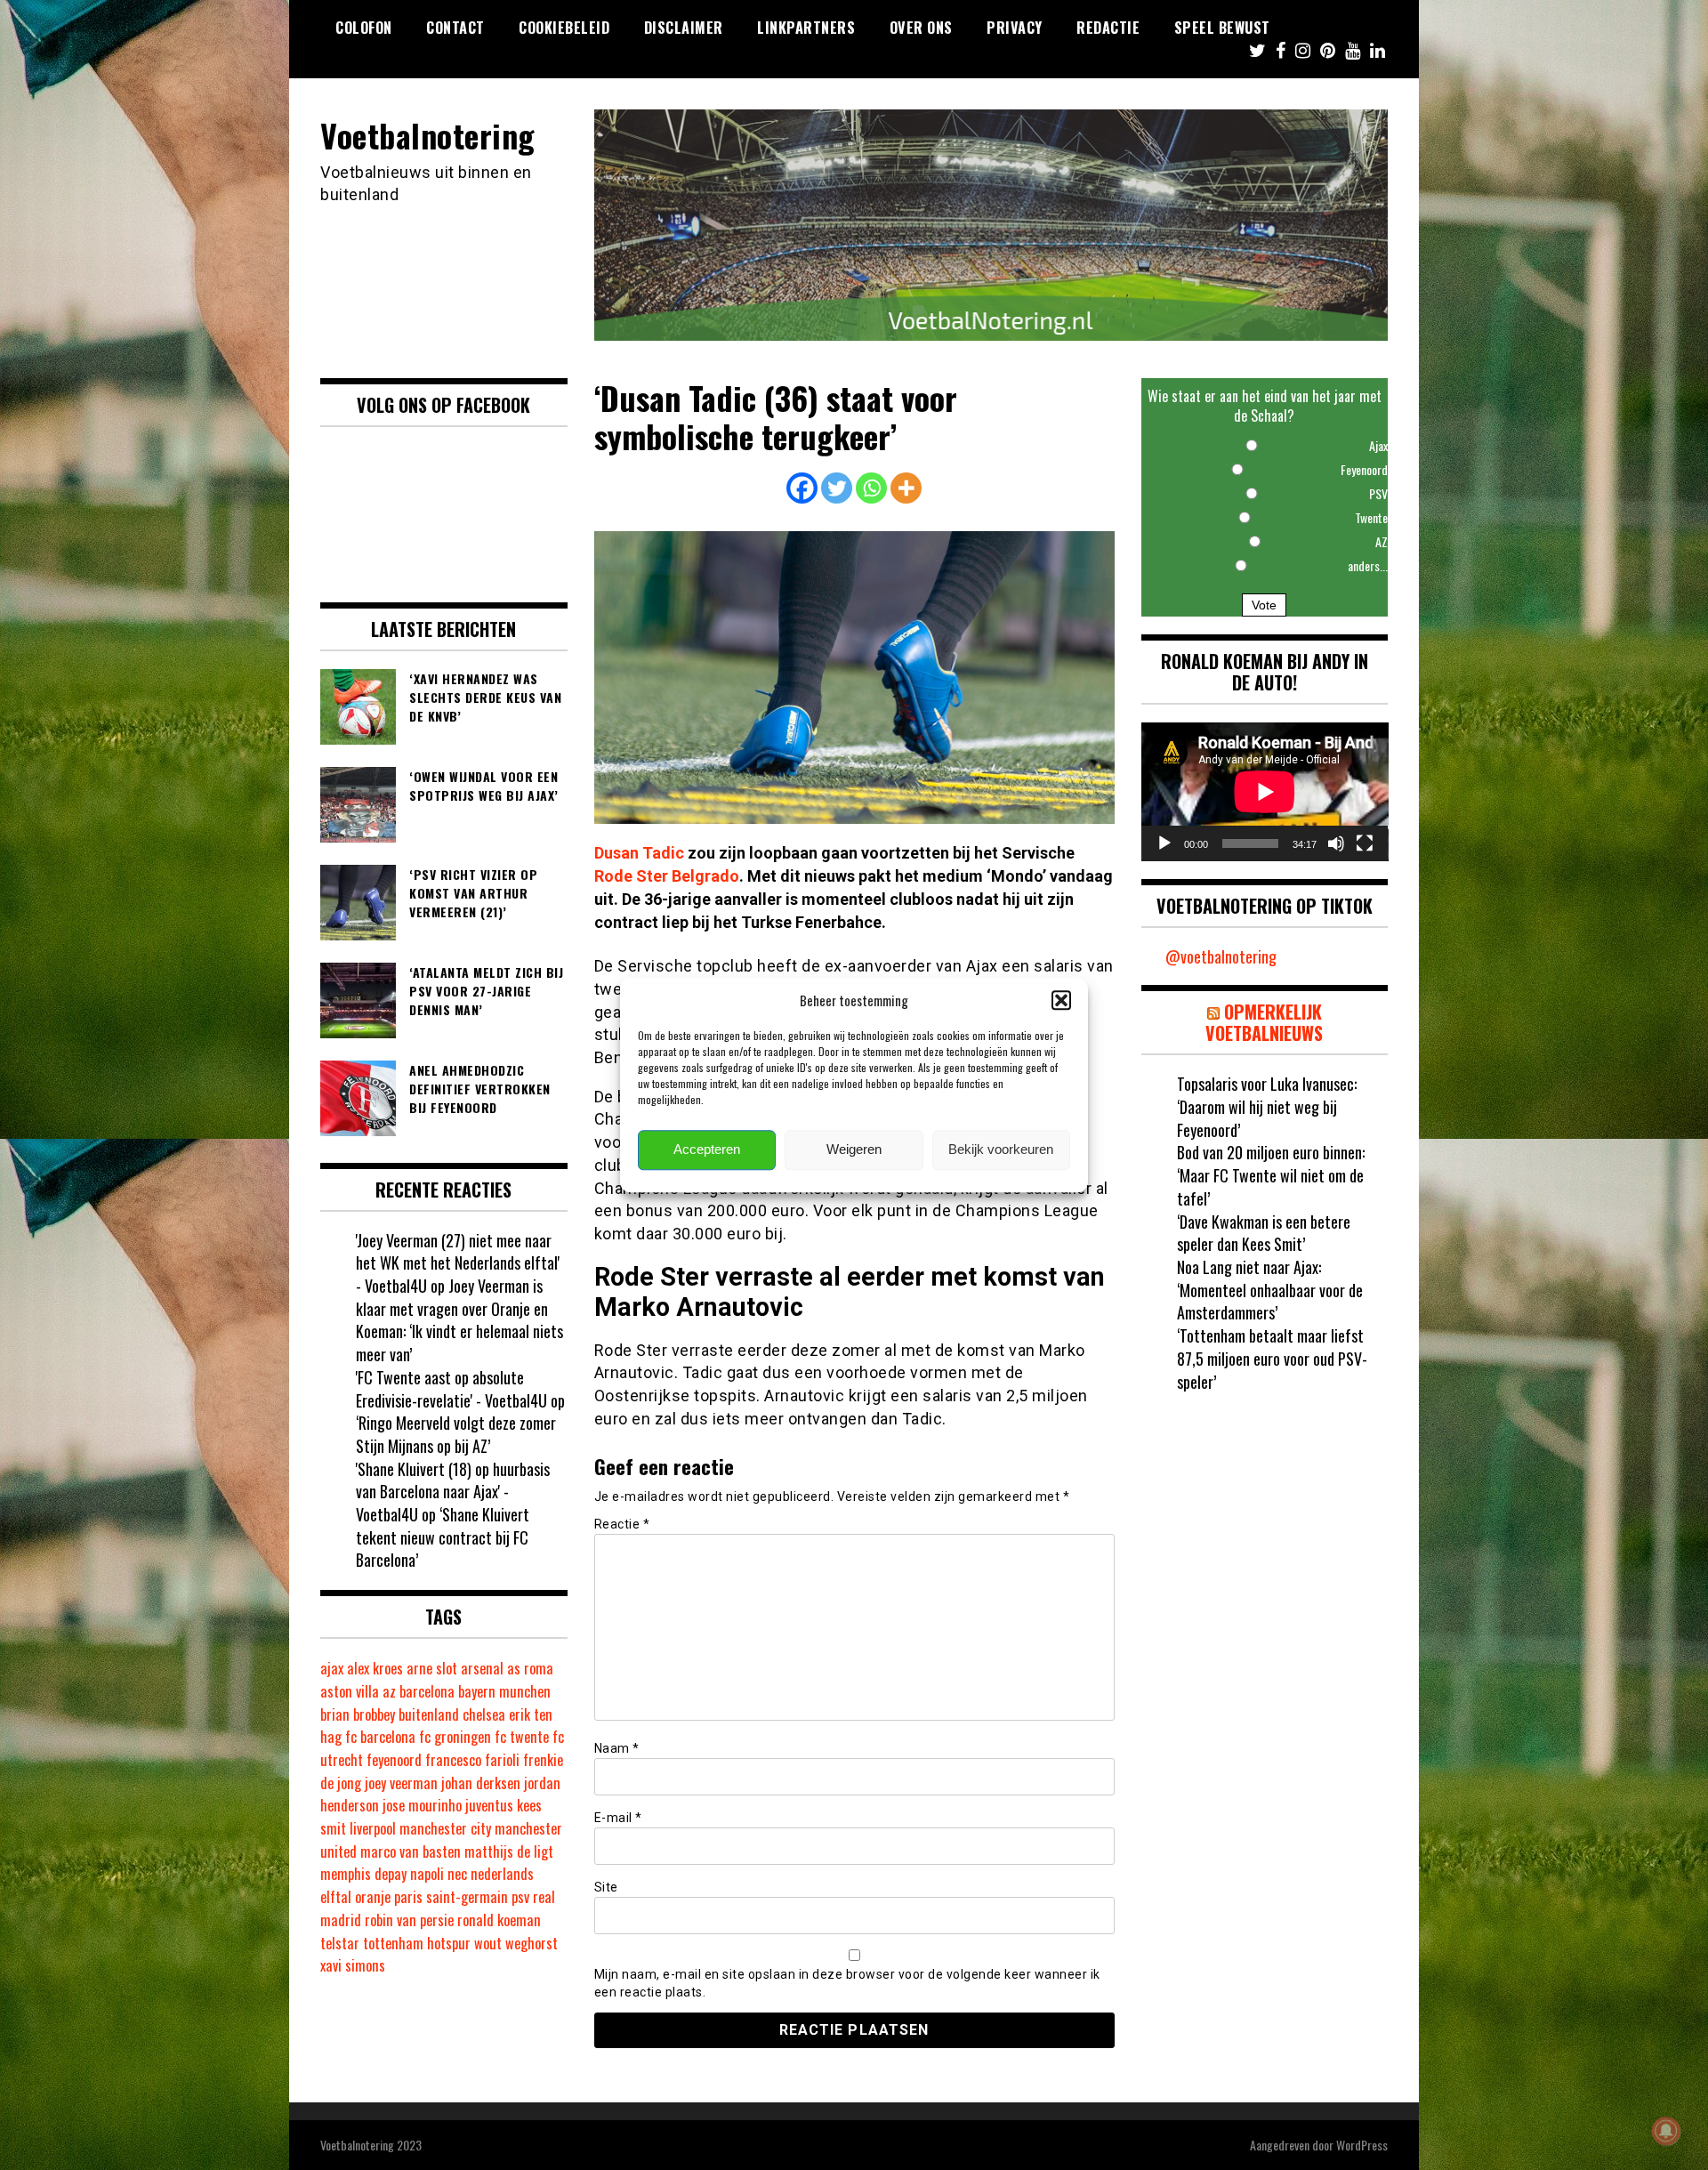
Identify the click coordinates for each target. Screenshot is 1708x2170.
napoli (427, 1874)
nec (457, 1874)
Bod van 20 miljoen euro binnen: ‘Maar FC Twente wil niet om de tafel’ (1271, 1175)
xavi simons (353, 1965)
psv (520, 1897)
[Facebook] (802, 488)
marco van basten (411, 1851)
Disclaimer (684, 28)
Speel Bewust (1222, 28)
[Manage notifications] (1666, 2131)
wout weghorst (516, 1943)
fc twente (522, 1737)
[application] (1265, 792)
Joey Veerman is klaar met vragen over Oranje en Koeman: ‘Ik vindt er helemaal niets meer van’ (459, 1320)
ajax (332, 1668)
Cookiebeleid (564, 28)
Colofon (364, 28)
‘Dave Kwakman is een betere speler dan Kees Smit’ (1264, 1233)
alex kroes (375, 1668)
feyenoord (394, 1760)
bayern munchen (504, 1691)
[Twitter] (837, 488)
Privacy (1015, 28)
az (389, 1691)
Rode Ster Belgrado (667, 876)
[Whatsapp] (871, 488)
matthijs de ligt (509, 1851)
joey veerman (401, 1783)
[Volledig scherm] (1365, 843)
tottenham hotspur (417, 1943)
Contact (455, 28)
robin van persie (409, 1920)
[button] (1061, 1000)
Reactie (622, 1524)
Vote (1264, 605)
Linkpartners (806, 28)
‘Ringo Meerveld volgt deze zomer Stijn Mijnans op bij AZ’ (456, 1434)
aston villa (350, 1691)
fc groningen (455, 1737)
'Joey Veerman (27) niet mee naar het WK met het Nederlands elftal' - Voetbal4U (458, 1263)
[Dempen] (1336, 843)
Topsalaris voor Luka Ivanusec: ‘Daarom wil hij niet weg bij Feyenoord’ (1267, 1106)
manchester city (445, 1828)
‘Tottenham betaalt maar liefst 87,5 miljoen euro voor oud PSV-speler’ (1272, 1358)
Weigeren (854, 1150)
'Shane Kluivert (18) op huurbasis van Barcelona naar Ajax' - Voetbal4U (453, 1492)
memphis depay (363, 1874)
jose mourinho (422, 1805)
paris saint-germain (451, 1897)
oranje (373, 1897)
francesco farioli (472, 1760)
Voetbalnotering (428, 135)
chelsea (484, 1714)
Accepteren (707, 1150)
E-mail (618, 1818)
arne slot (432, 1668)
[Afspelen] (1164, 843)
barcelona (427, 1691)
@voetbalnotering (1221, 956)
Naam (617, 1748)
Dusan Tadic (639, 853)
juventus (489, 1805)
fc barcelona (380, 1737)
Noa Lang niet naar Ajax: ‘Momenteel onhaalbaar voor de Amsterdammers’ (1270, 1290)
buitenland (429, 1714)
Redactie (1108, 28)
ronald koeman (499, 1920)
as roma (530, 1668)
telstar (340, 1943)
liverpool (373, 1828)
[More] (906, 488)
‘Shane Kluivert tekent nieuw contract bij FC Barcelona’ (443, 1537)
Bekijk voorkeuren (1001, 1150)
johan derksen (481, 1783)
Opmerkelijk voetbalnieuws (1264, 1022)
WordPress (1362, 2145)
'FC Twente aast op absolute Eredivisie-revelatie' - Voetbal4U (451, 1389)
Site (606, 1887)
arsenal (482, 1668)
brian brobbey (358, 1714)
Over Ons (921, 28)
